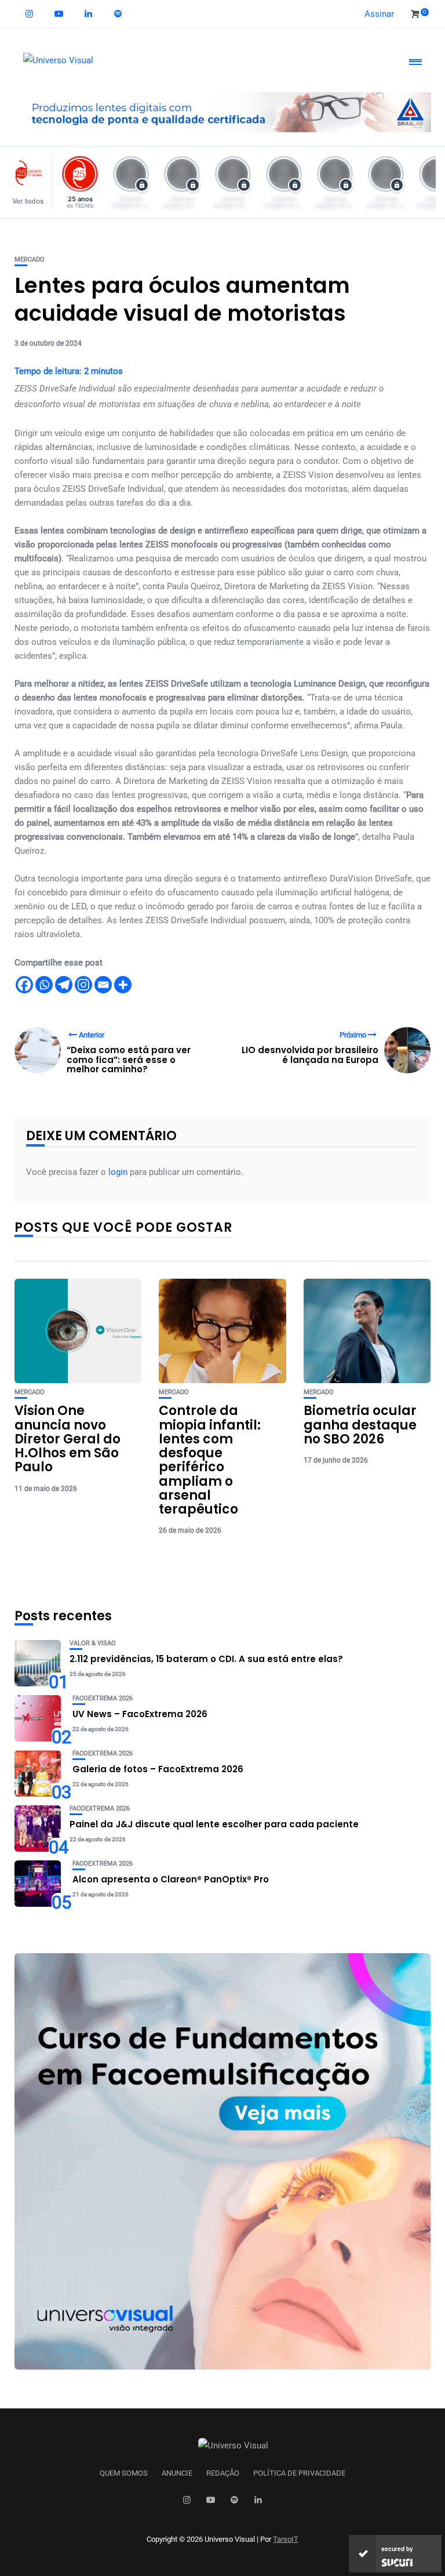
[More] (123, 985)
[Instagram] (83, 985)
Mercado (30, 260)
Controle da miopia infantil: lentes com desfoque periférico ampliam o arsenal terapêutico (210, 1460)
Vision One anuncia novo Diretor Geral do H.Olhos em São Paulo (68, 1439)
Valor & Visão (93, 1643)
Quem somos (124, 2473)
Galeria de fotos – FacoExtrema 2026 (158, 1769)
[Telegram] (64, 985)
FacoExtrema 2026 (103, 1698)
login (118, 1172)
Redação (223, 2473)
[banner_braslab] (222, 111)
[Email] (103, 985)
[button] (31, 182)
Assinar (379, 14)
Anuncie (177, 2473)
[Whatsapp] (44, 985)
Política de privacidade (299, 2473)
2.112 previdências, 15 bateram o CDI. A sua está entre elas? (206, 1659)
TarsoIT (286, 2539)
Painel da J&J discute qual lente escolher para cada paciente (214, 1824)
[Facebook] (24, 985)
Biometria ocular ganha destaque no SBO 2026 (360, 1425)
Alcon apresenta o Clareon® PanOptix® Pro (171, 1879)
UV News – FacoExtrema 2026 (140, 1714)
